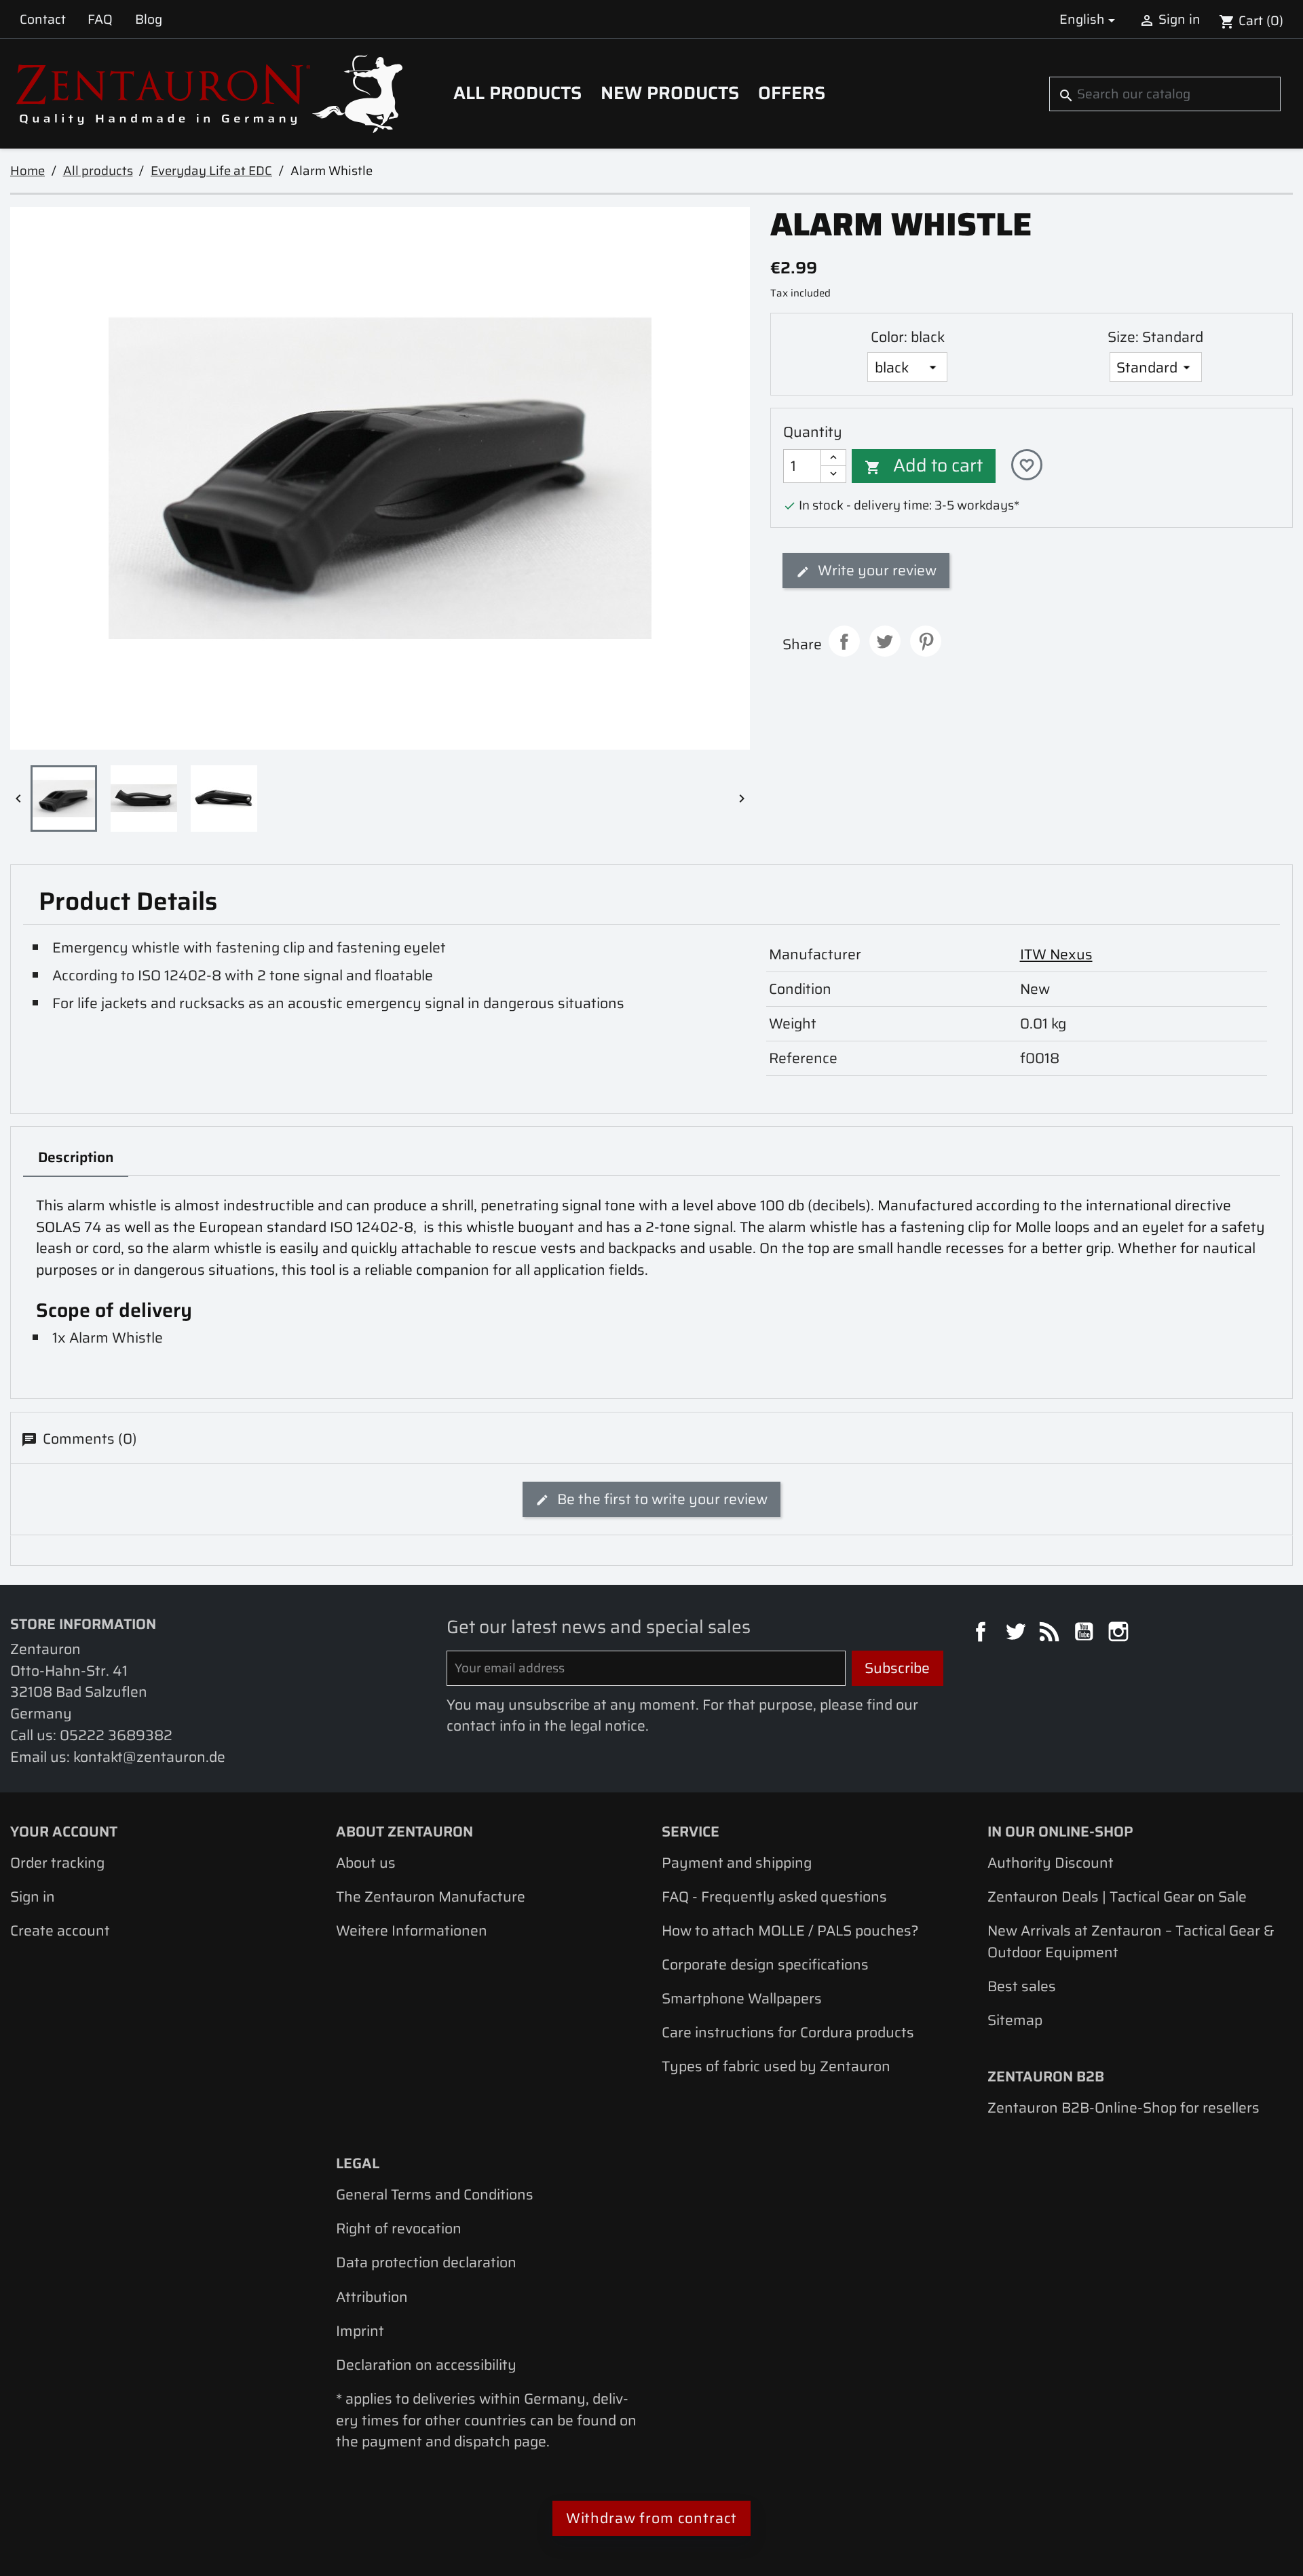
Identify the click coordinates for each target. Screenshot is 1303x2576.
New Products (670, 93)
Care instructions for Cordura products (788, 2032)
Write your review (875, 570)
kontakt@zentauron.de (149, 1757)
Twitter (1017, 1634)
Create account (60, 1930)
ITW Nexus (1056, 954)
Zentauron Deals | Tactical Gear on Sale (1117, 1897)
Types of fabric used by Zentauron (776, 2066)
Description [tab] (76, 1157)
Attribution (372, 2297)
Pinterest (926, 641)
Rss (1051, 1634)
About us (366, 1863)
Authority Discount (1051, 1863)
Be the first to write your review (661, 1499)
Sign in (33, 1897)
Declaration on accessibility (426, 2365)
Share (844, 641)
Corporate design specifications (765, 1964)
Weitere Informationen (412, 1930)
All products (517, 93)
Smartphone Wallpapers (742, 1998)
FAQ (100, 19)
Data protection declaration (426, 2262)
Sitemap (1015, 2020)
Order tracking (57, 1863)
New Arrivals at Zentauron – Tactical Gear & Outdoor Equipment (1131, 1941)
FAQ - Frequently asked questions (774, 1897)
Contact (43, 19)
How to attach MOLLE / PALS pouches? (790, 1930)
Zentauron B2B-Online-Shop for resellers (1123, 2108)
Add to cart (924, 465)
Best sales (1022, 1986)
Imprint (360, 2331)
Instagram (1120, 1634)
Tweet (885, 641)
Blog (149, 19)
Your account (64, 1831)
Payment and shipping (737, 1863)
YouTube (1086, 1634)
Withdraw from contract (652, 2518)
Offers (792, 93)
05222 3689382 (116, 1735)
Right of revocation (399, 2228)
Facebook (983, 1634)
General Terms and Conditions (435, 2194)
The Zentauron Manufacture (431, 1897)
